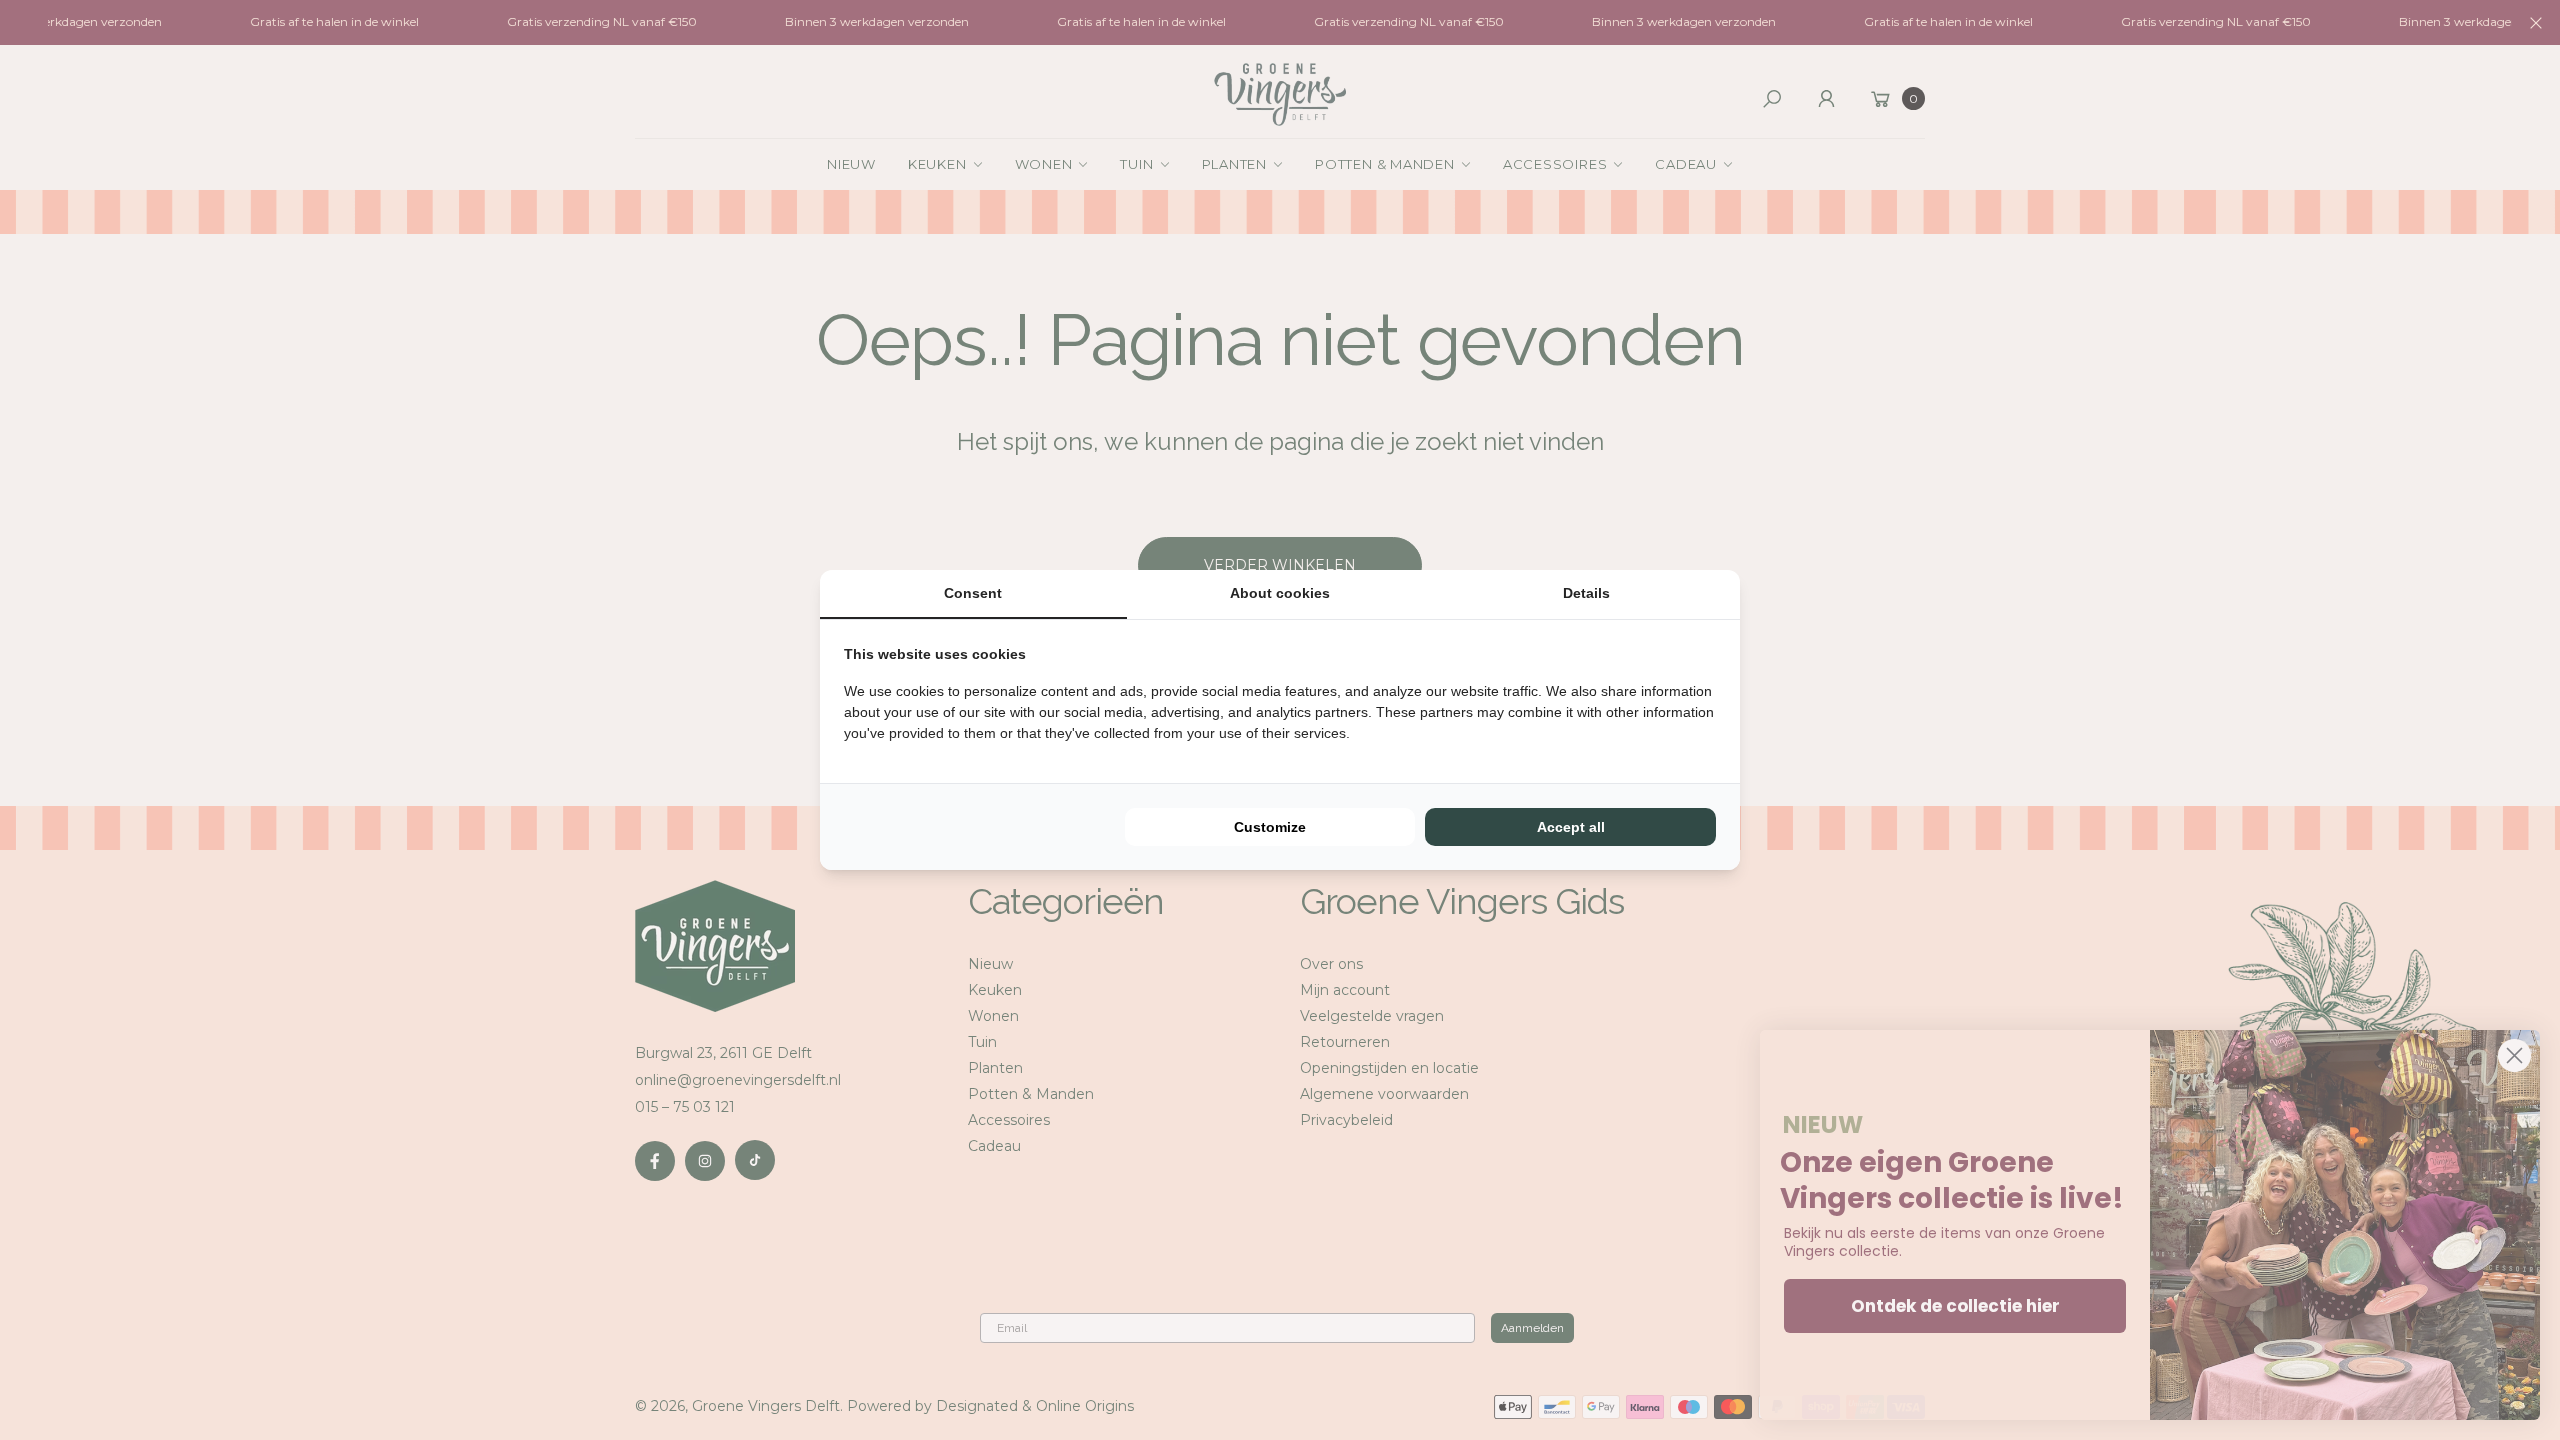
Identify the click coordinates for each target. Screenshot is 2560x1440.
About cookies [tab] (1280, 593)
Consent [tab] (973, 593)
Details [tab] (1586, 593)
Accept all (1571, 827)
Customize (1270, 827)
